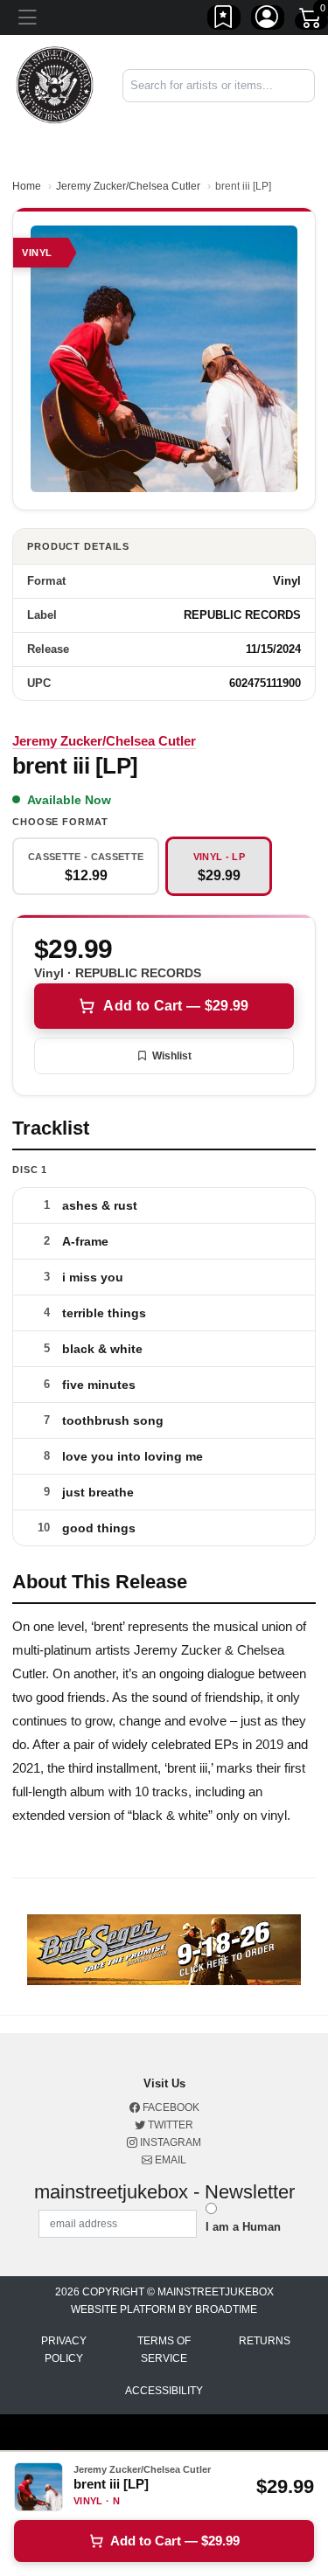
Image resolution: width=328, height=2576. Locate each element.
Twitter (169, 2125)
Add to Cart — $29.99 (176, 1006)
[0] (311, 21)
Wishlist (172, 1056)
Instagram (169, 2142)
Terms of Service (164, 2350)
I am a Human (243, 2227)
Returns (265, 2341)
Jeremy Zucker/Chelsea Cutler (128, 186)
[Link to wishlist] (224, 20)
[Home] (55, 84)
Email (169, 2160)
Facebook (170, 2107)
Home (27, 186)
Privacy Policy (64, 2350)
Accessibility (164, 2391)
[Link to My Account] (268, 20)
